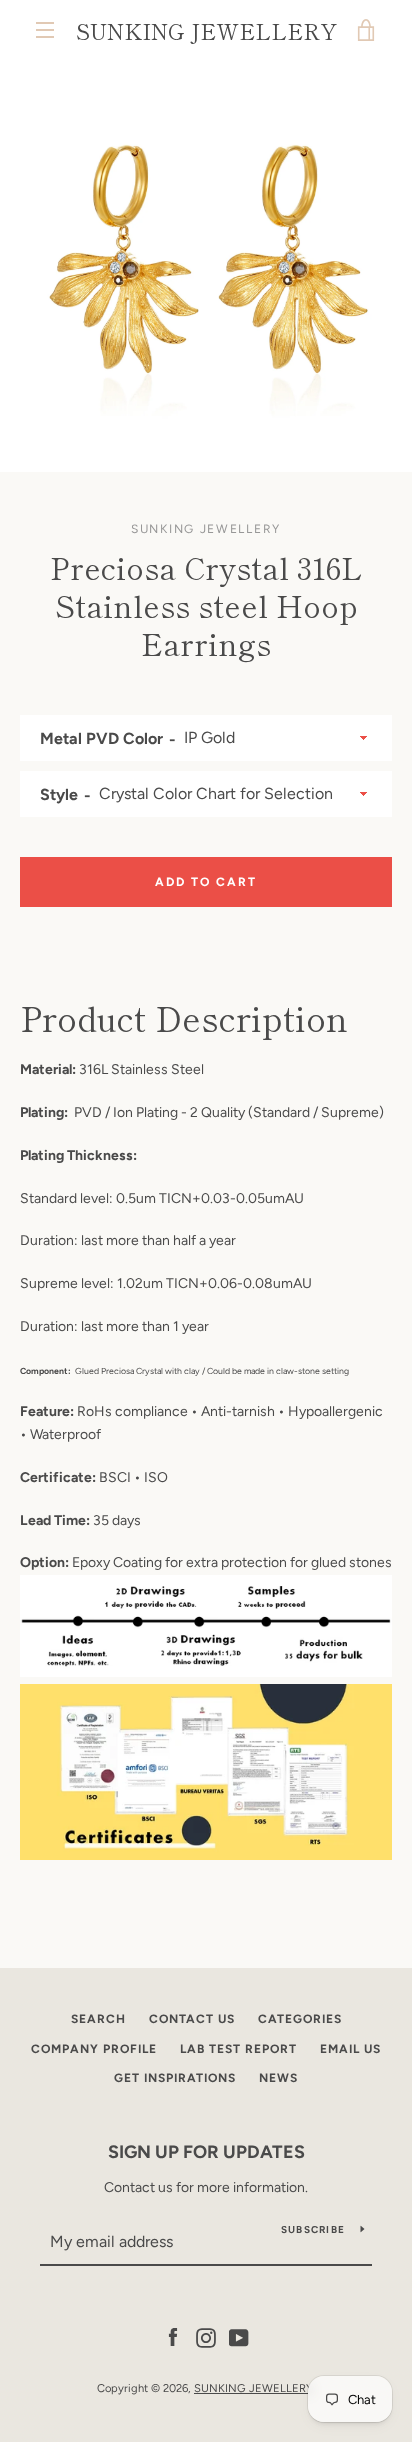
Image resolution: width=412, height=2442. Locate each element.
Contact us (192, 2019)
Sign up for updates (206, 2152)
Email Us (350, 2049)
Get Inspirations (175, 2078)
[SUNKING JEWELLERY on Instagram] (206, 2336)
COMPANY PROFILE (94, 2049)
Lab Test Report (238, 2049)
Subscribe (313, 2229)
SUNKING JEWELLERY (206, 30)
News (278, 2078)
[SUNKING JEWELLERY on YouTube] (239, 2336)
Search (98, 2019)
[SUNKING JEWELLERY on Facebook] (173, 2336)
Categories (300, 2019)
